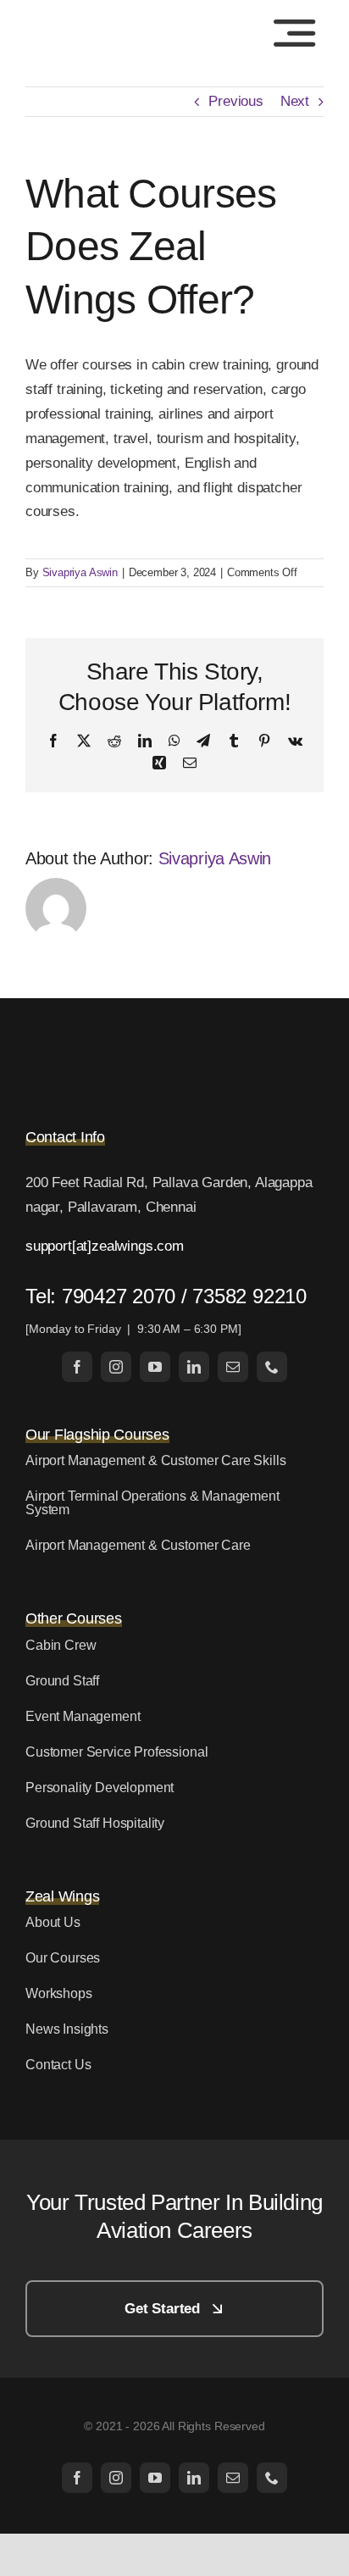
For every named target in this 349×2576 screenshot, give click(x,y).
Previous (236, 101)
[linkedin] (194, 1367)
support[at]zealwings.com (105, 1246)
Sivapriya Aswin (80, 572)
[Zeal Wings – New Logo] (98, 21)
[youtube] (155, 1367)
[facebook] (77, 1367)
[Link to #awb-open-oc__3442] (294, 33)
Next (295, 101)
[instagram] (116, 1367)
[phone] (272, 1367)
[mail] (233, 1367)
